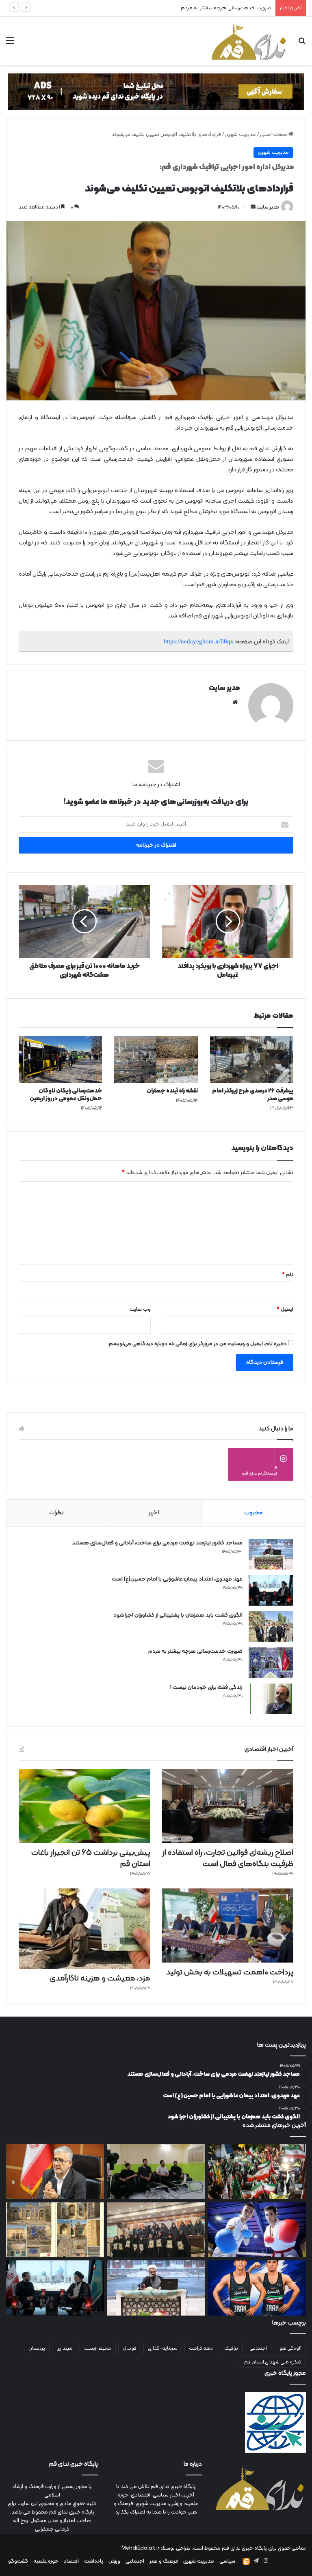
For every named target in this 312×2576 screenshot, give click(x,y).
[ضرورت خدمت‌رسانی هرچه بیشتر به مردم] (271, 1663)
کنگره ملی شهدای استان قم (273, 2362)
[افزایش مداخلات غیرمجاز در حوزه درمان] (55, 2172)
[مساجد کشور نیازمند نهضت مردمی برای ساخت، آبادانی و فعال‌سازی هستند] (271, 1554)
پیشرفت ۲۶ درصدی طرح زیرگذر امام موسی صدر (253, 1095)
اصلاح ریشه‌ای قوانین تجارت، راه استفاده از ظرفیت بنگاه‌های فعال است (228, 1858)
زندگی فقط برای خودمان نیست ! (237, 8)
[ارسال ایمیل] (253, 207)
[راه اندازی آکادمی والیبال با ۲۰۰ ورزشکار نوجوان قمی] (156, 2172)
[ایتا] (246, 2561)
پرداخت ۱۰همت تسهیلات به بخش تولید (230, 1972)
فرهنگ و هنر (164, 2561)
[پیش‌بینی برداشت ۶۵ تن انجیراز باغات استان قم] (84, 1806)
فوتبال (130, 2348)
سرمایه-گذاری (163, 2348)
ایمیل (285, 1310)
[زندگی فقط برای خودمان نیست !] (271, 1699)
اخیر (154, 1513)
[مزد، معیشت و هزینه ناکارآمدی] (84, 1929)
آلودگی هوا (290, 2348)
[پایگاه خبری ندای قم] (249, 41)
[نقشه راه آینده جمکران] (156, 1060)
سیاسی (227, 2561)
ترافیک (231, 2348)
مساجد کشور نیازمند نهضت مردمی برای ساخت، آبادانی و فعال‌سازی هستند (157, 1543)
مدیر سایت (268, 207)
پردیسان (37, 2348)
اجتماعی (258, 2348)
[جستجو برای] (302, 44)
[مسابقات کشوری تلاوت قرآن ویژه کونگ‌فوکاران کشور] (156, 2230)
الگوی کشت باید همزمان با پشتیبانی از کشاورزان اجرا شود (178, 1615)
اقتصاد (71, 2561)
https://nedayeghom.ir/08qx (199, 641)
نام (288, 1275)
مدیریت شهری (240, 135)
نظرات (56, 1513)
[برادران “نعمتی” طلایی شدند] (257, 2230)
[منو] (10, 44)
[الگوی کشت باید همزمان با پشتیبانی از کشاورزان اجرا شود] (271, 1627)
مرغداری (65, 2348)
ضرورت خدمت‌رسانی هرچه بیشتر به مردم (195, 1651)
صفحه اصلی (274, 135)
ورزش (114, 2561)
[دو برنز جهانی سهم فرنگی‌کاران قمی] (257, 2288)
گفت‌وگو (18, 2561)
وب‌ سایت (140, 1310)
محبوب (253, 1513)
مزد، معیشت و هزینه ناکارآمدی (100, 1978)
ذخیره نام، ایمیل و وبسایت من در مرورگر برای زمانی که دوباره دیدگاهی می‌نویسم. (197, 1344)
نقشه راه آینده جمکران (172, 1091)
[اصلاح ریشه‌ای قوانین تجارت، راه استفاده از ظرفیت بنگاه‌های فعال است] (227, 1806)
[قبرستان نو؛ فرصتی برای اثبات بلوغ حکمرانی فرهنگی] (55, 2230)
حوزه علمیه (46, 2561)
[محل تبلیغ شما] (156, 92)
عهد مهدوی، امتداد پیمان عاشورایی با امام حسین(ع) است (177, 1579)
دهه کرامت (201, 2348)
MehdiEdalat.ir (141, 2548)
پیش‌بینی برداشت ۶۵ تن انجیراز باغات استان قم (91, 1858)
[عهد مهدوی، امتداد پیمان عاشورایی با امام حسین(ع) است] (271, 1590)
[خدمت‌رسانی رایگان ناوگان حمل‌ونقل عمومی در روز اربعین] (60, 1060)
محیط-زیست (98, 2348)
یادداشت (94, 2561)
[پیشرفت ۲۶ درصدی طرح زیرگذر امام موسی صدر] (252, 1060)
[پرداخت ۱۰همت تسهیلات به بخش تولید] (227, 1926)
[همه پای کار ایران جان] (257, 2172)
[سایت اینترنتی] (235, 702)
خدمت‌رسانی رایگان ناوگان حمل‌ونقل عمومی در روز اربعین (66, 1095)
